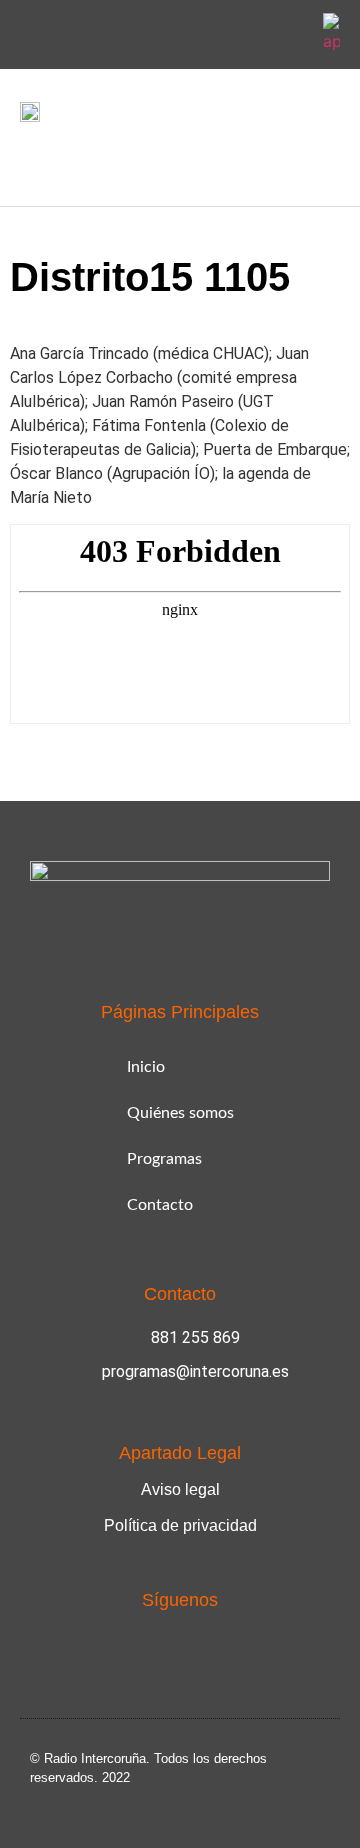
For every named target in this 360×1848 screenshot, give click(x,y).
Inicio (146, 1067)
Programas (164, 1159)
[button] (34, 159)
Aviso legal (180, 1489)
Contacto (160, 1205)
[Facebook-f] (243, 35)
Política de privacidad (180, 1525)
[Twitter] (290, 35)
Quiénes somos (180, 1113)
